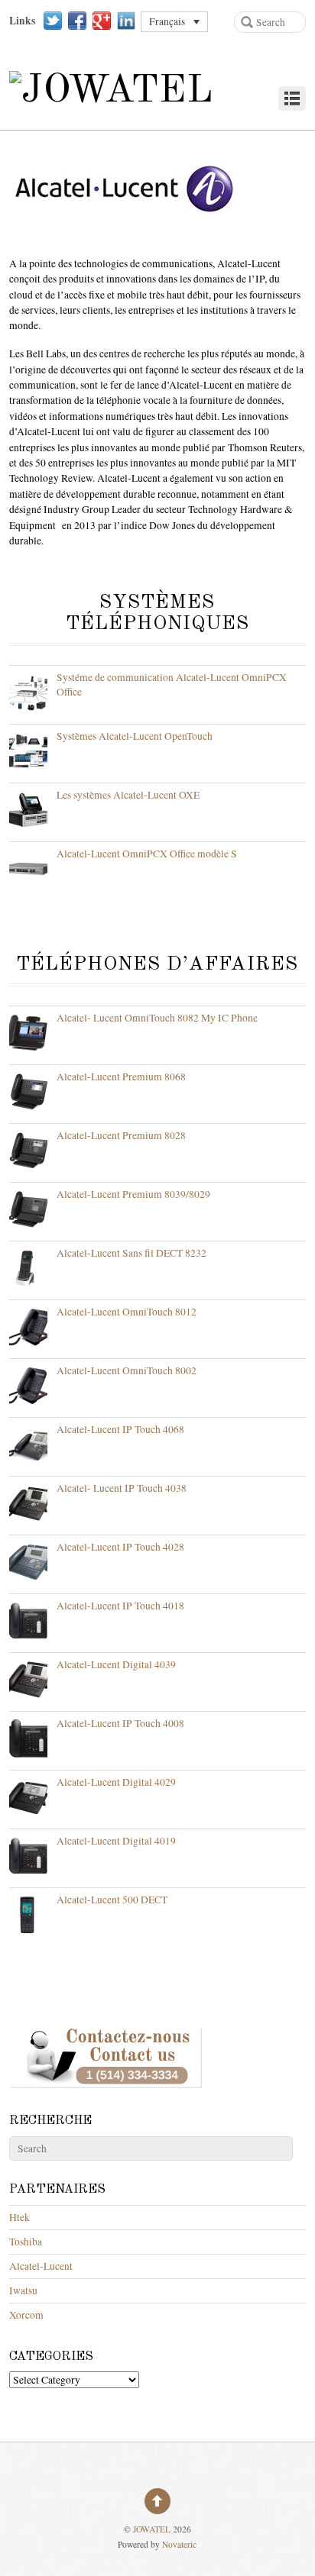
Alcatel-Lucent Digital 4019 (116, 1841)
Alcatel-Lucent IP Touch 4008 (120, 1723)
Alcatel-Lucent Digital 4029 (116, 1782)
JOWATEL (152, 2529)
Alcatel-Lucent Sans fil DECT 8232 (132, 1253)
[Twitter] (53, 21)
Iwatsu (23, 2290)
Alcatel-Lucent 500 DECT (112, 1900)
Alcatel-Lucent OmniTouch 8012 (127, 1312)
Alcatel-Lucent (41, 2266)
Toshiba (26, 2242)
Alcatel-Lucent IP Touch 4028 (120, 1547)
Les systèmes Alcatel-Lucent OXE (128, 795)
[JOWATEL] (111, 91)
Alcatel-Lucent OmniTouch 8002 (127, 1370)
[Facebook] (77, 21)
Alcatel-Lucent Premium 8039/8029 (133, 1194)
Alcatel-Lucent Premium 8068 (121, 1077)
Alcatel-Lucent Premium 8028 (121, 1135)
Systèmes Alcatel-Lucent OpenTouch (135, 736)
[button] (174, 22)
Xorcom (26, 2315)
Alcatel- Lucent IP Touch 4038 (122, 1488)
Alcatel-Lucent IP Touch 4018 (120, 1606)
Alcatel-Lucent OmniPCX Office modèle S (147, 854)
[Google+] (102, 21)
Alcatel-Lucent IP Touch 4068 (120, 1429)
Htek (19, 2217)
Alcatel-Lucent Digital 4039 (116, 1664)
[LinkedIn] (126, 21)
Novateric (179, 2544)
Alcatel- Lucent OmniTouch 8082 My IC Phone (157, 1018)
